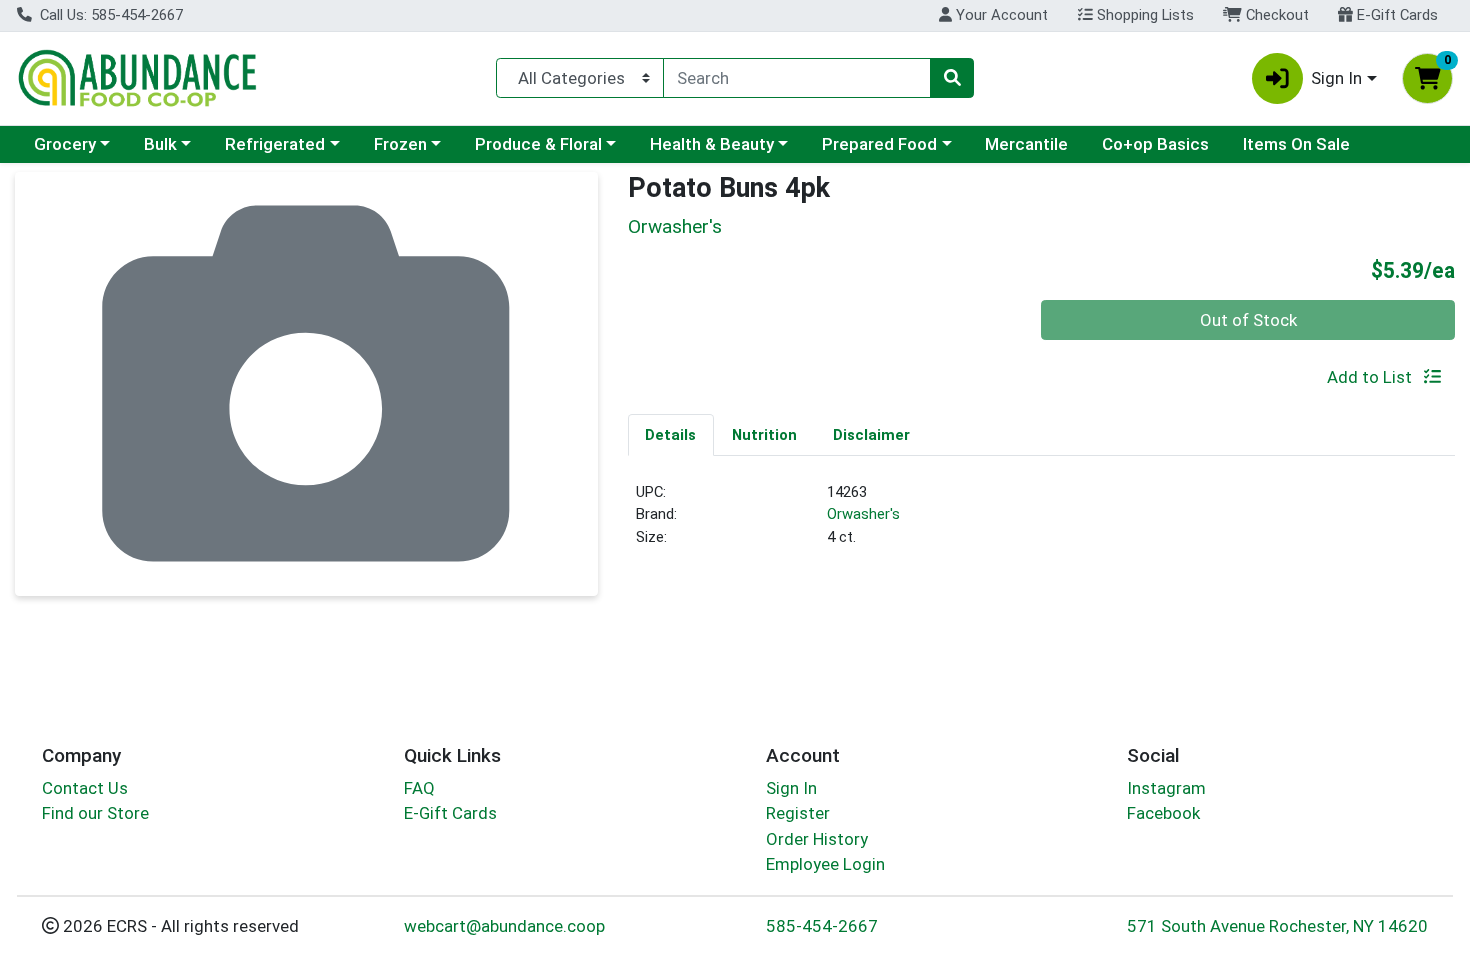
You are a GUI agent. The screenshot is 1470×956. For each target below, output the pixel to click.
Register (798, 813)
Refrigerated (275, 144)
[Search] (952, 78)
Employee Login (825, 864)
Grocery (65, 144)
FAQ (419, 788)
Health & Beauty (712, 144)
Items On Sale (1296, 144)
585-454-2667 (822, 926)
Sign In (791, 788)
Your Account (1000, 15)
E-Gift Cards (1395, 15)
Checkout (1275, 15)
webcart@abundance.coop (504, 926)
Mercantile (1026, 144)
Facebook (1163, 813)
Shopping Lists (1143, 15)
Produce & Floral (538, 144)
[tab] (671, 434)
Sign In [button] (1336, 78)
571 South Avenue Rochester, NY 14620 (1277, 926)
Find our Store (95, 813)
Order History (817, 839)
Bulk (160, 144)
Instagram (1166, 788)
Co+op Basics (1155, 144)
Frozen (400, 144)
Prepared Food (879, 144)
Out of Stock (1248, 320)
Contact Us (85, 788)
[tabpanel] (1042, 523)
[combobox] (797, 78)
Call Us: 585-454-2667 (109, 15)
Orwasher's (863, 514)
